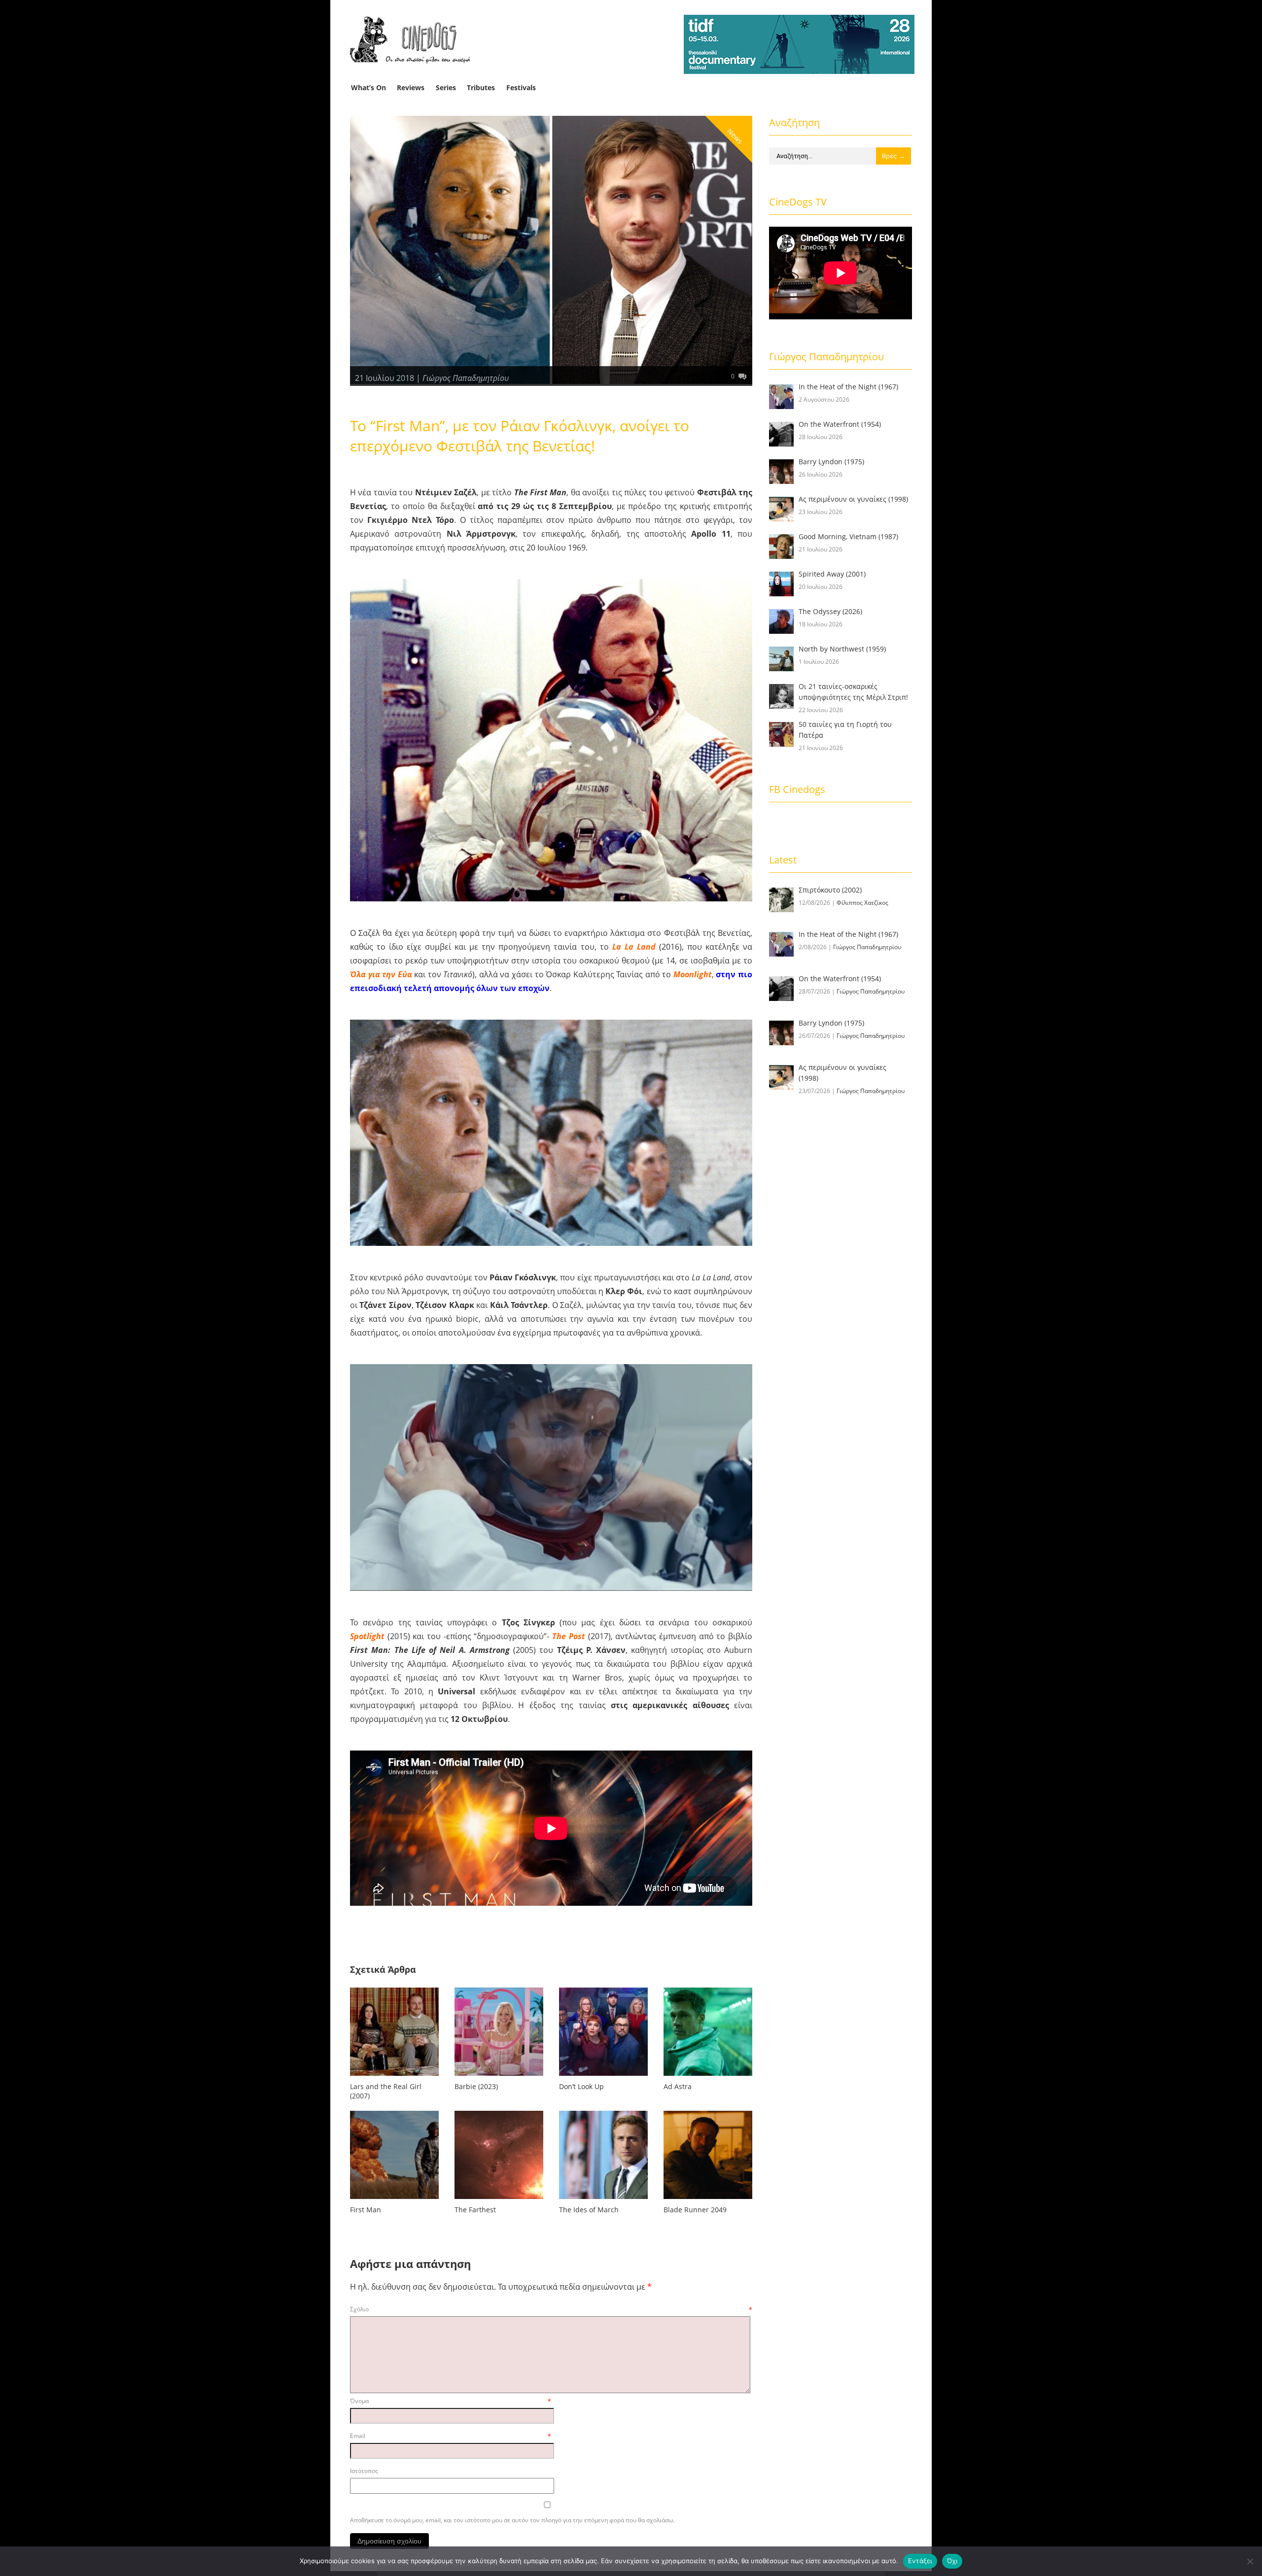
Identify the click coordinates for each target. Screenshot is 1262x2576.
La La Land (634, 947)
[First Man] (394, 2201)
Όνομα (451, 2401)
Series (446, 87)
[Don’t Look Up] (603, 2078)
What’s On (368, 87)
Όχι (952, 2561)
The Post (569, 1636)
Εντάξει (920, 2561)
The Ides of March (589, 2210)
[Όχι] (1250, 2561)
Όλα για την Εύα (381, 974)
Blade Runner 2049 (695, 2210)
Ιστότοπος (364, 2471)
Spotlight (367, 1636)
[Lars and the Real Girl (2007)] (394, 2078)
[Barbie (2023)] (499, 2078)
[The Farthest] (499, 2201)
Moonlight (693, 974)
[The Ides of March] (603, 2201)
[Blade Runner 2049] (708, 2201)
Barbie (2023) (476, 2086)
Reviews (411, 87)
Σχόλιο (551, 2309)
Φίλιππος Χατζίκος (862, 903)
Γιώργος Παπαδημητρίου (466, 378)
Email (451, 2436)
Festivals (521, 87)
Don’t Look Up (581, 2086)
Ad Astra (678, 2086)
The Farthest (475, 2210)
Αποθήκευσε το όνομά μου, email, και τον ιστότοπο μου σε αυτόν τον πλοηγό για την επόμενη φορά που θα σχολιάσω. (512, 2520)
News (735, 136)
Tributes (481, 87)
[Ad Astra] (708, 2078)
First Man (366, 2210)
